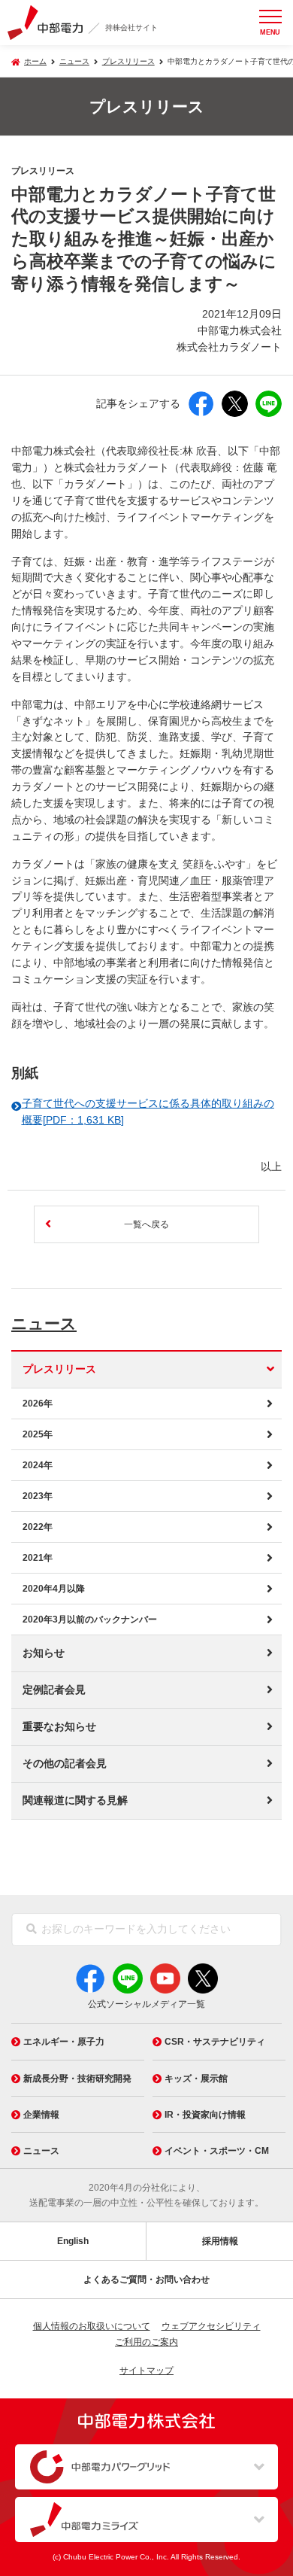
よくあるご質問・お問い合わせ (146, 2279)
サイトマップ (146, 2371)
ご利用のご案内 (146, 2342)
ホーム (35, 61)
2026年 (38, 1404)
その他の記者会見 (65, 1764)
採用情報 (220, 2241)
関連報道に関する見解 (75, 1800)
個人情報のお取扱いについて (92, 2326)
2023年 (38, 1496)
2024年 (38, 1465)
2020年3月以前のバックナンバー (90, 1620)
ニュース (44, 1323)
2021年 (38, 1558)
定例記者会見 (54, 1690)
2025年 (38, 1434)
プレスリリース (128, 61)
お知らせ (44, 1653)
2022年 (38, 1527)
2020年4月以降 (54, 1589)
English (73, 2241)
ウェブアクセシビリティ (211, 2326)
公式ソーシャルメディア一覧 (146, 2004)
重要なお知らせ (59, 1727)
